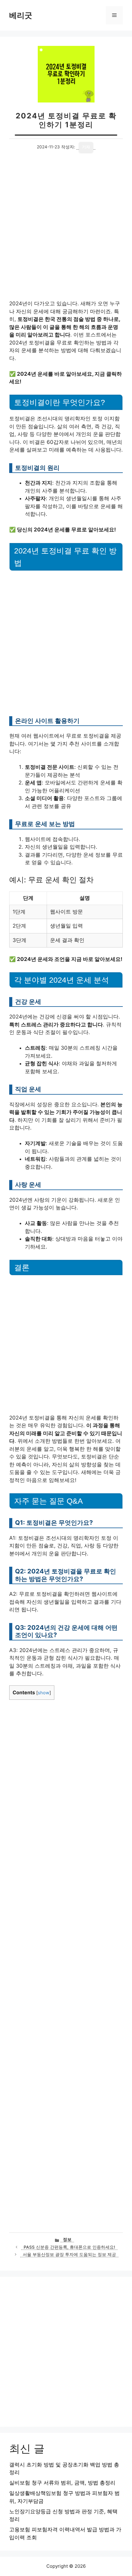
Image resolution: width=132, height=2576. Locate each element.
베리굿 (21, 15)
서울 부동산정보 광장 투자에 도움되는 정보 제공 (69, 2254)
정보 (67, 2239)
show (44, 1693)
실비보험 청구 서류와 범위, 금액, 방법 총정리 (62, 2483)
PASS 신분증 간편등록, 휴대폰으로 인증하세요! (69, 2247)
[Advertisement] (66, 232)
